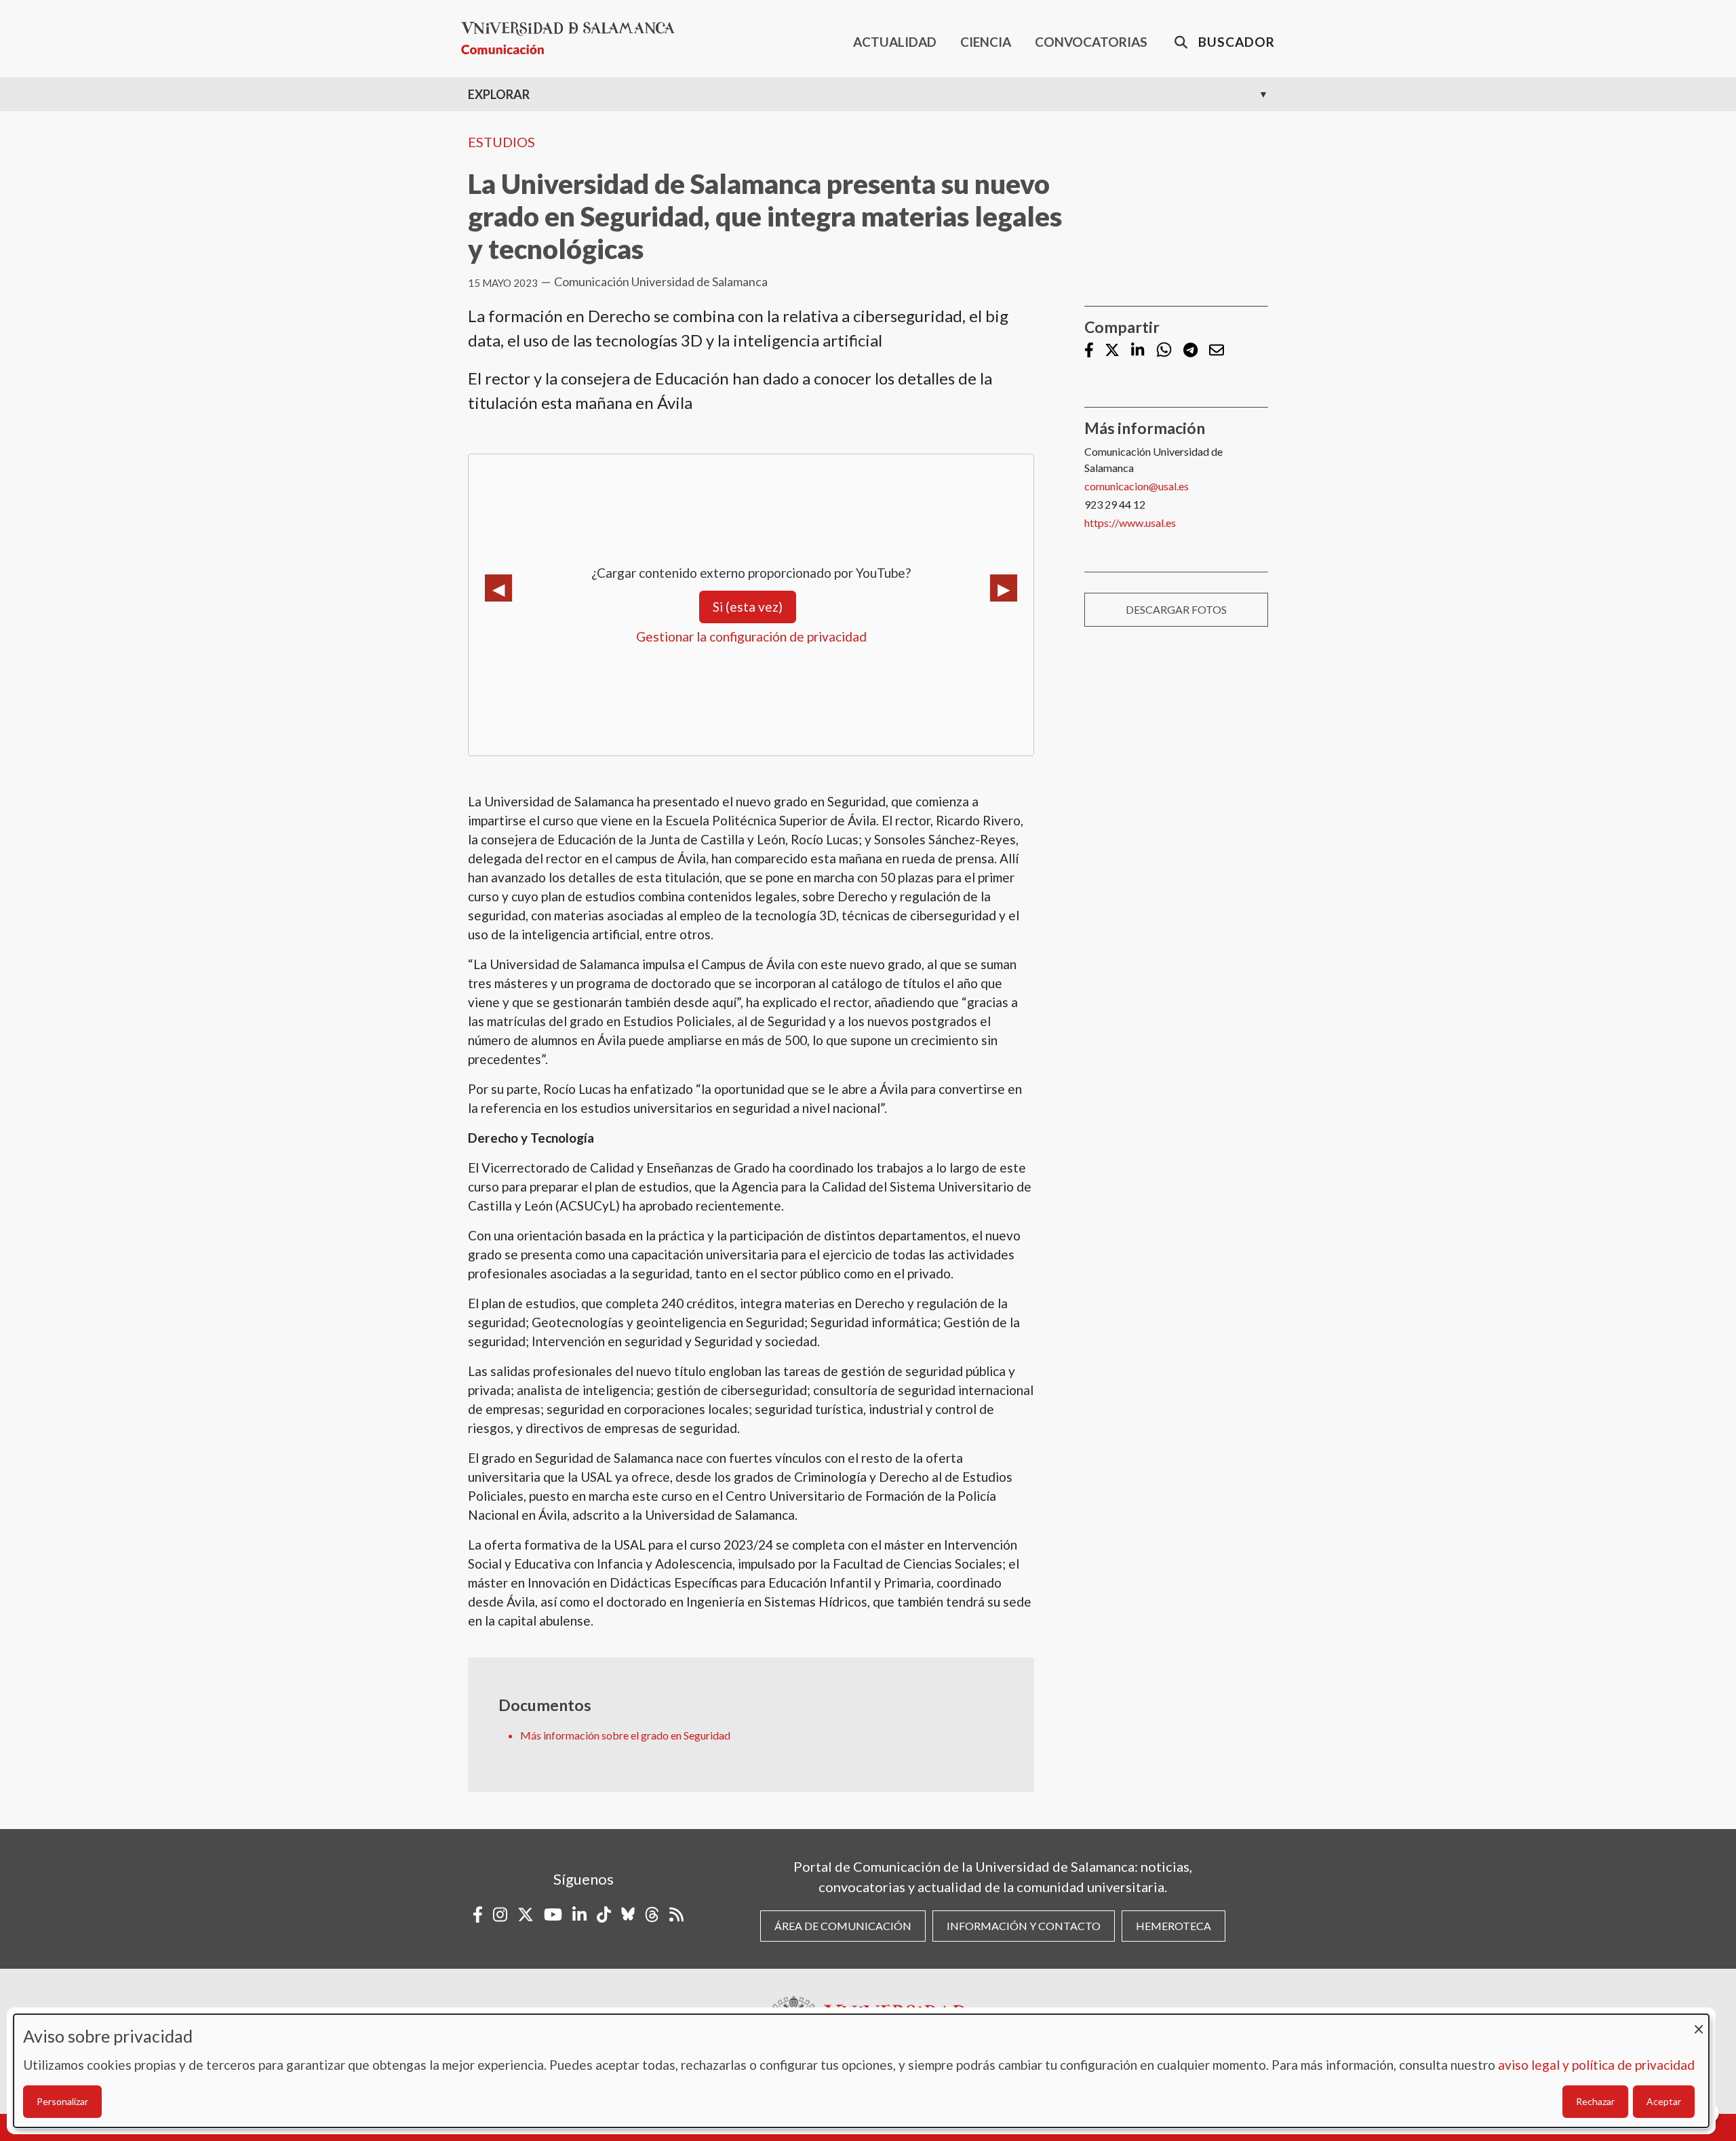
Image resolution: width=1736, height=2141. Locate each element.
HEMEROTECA (1173, 1926)
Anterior (498, 588)
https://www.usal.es (1130, 523)
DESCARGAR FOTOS (1176, 609)
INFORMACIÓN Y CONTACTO (1024, 1926)
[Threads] (652, 1914)
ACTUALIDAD (895, 42)
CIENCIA (986, 42)
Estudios (501, 142)
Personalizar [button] (62, 2101)
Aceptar (1664, 2101)
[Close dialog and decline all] (1699, 2023)
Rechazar (1595, 2101)
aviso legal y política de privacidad (1596, 2065)
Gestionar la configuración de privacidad (751, 636)
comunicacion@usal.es (1137, 486)
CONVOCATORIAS (1091, 42)
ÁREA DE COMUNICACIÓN (843, 1926)
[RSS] (676, 1914)
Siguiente (1004, 588)
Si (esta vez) (748, 607)
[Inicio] (573, 38)
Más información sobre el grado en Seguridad (625, 1735)
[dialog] (861, 2071)
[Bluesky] (628, 1914)
